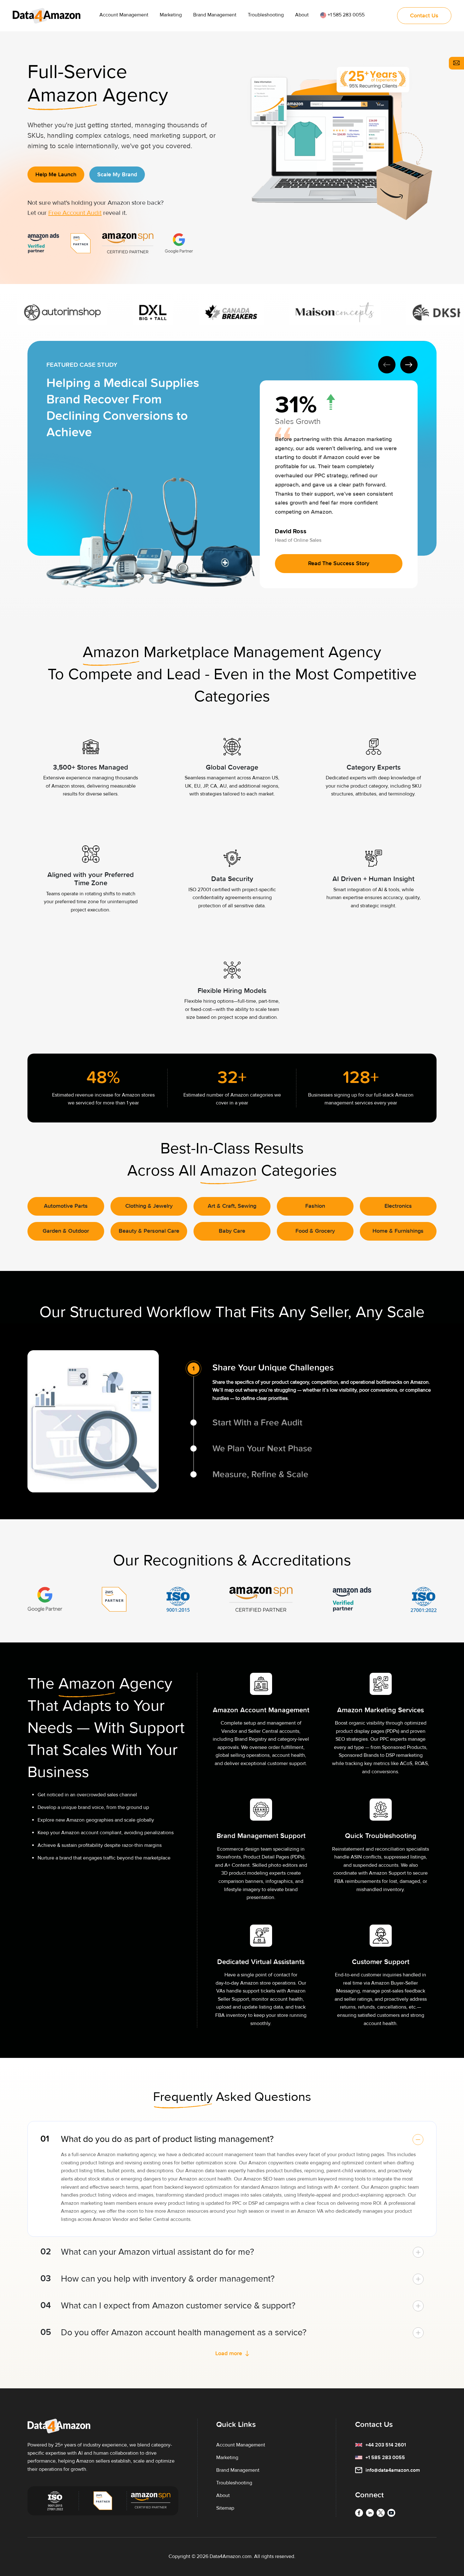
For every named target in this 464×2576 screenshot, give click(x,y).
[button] (409, 365)
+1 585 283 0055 (345, 15)
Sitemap (225, 2508)
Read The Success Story (339, 563)
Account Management (124, 15)
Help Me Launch (56, 175)
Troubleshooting (266, 15)
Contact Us (374, 2425)
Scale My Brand (117, 175)
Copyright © (182, 2556)
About (302, 15)
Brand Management (215, 15)
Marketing (171, 15)
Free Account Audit (75, 213)
